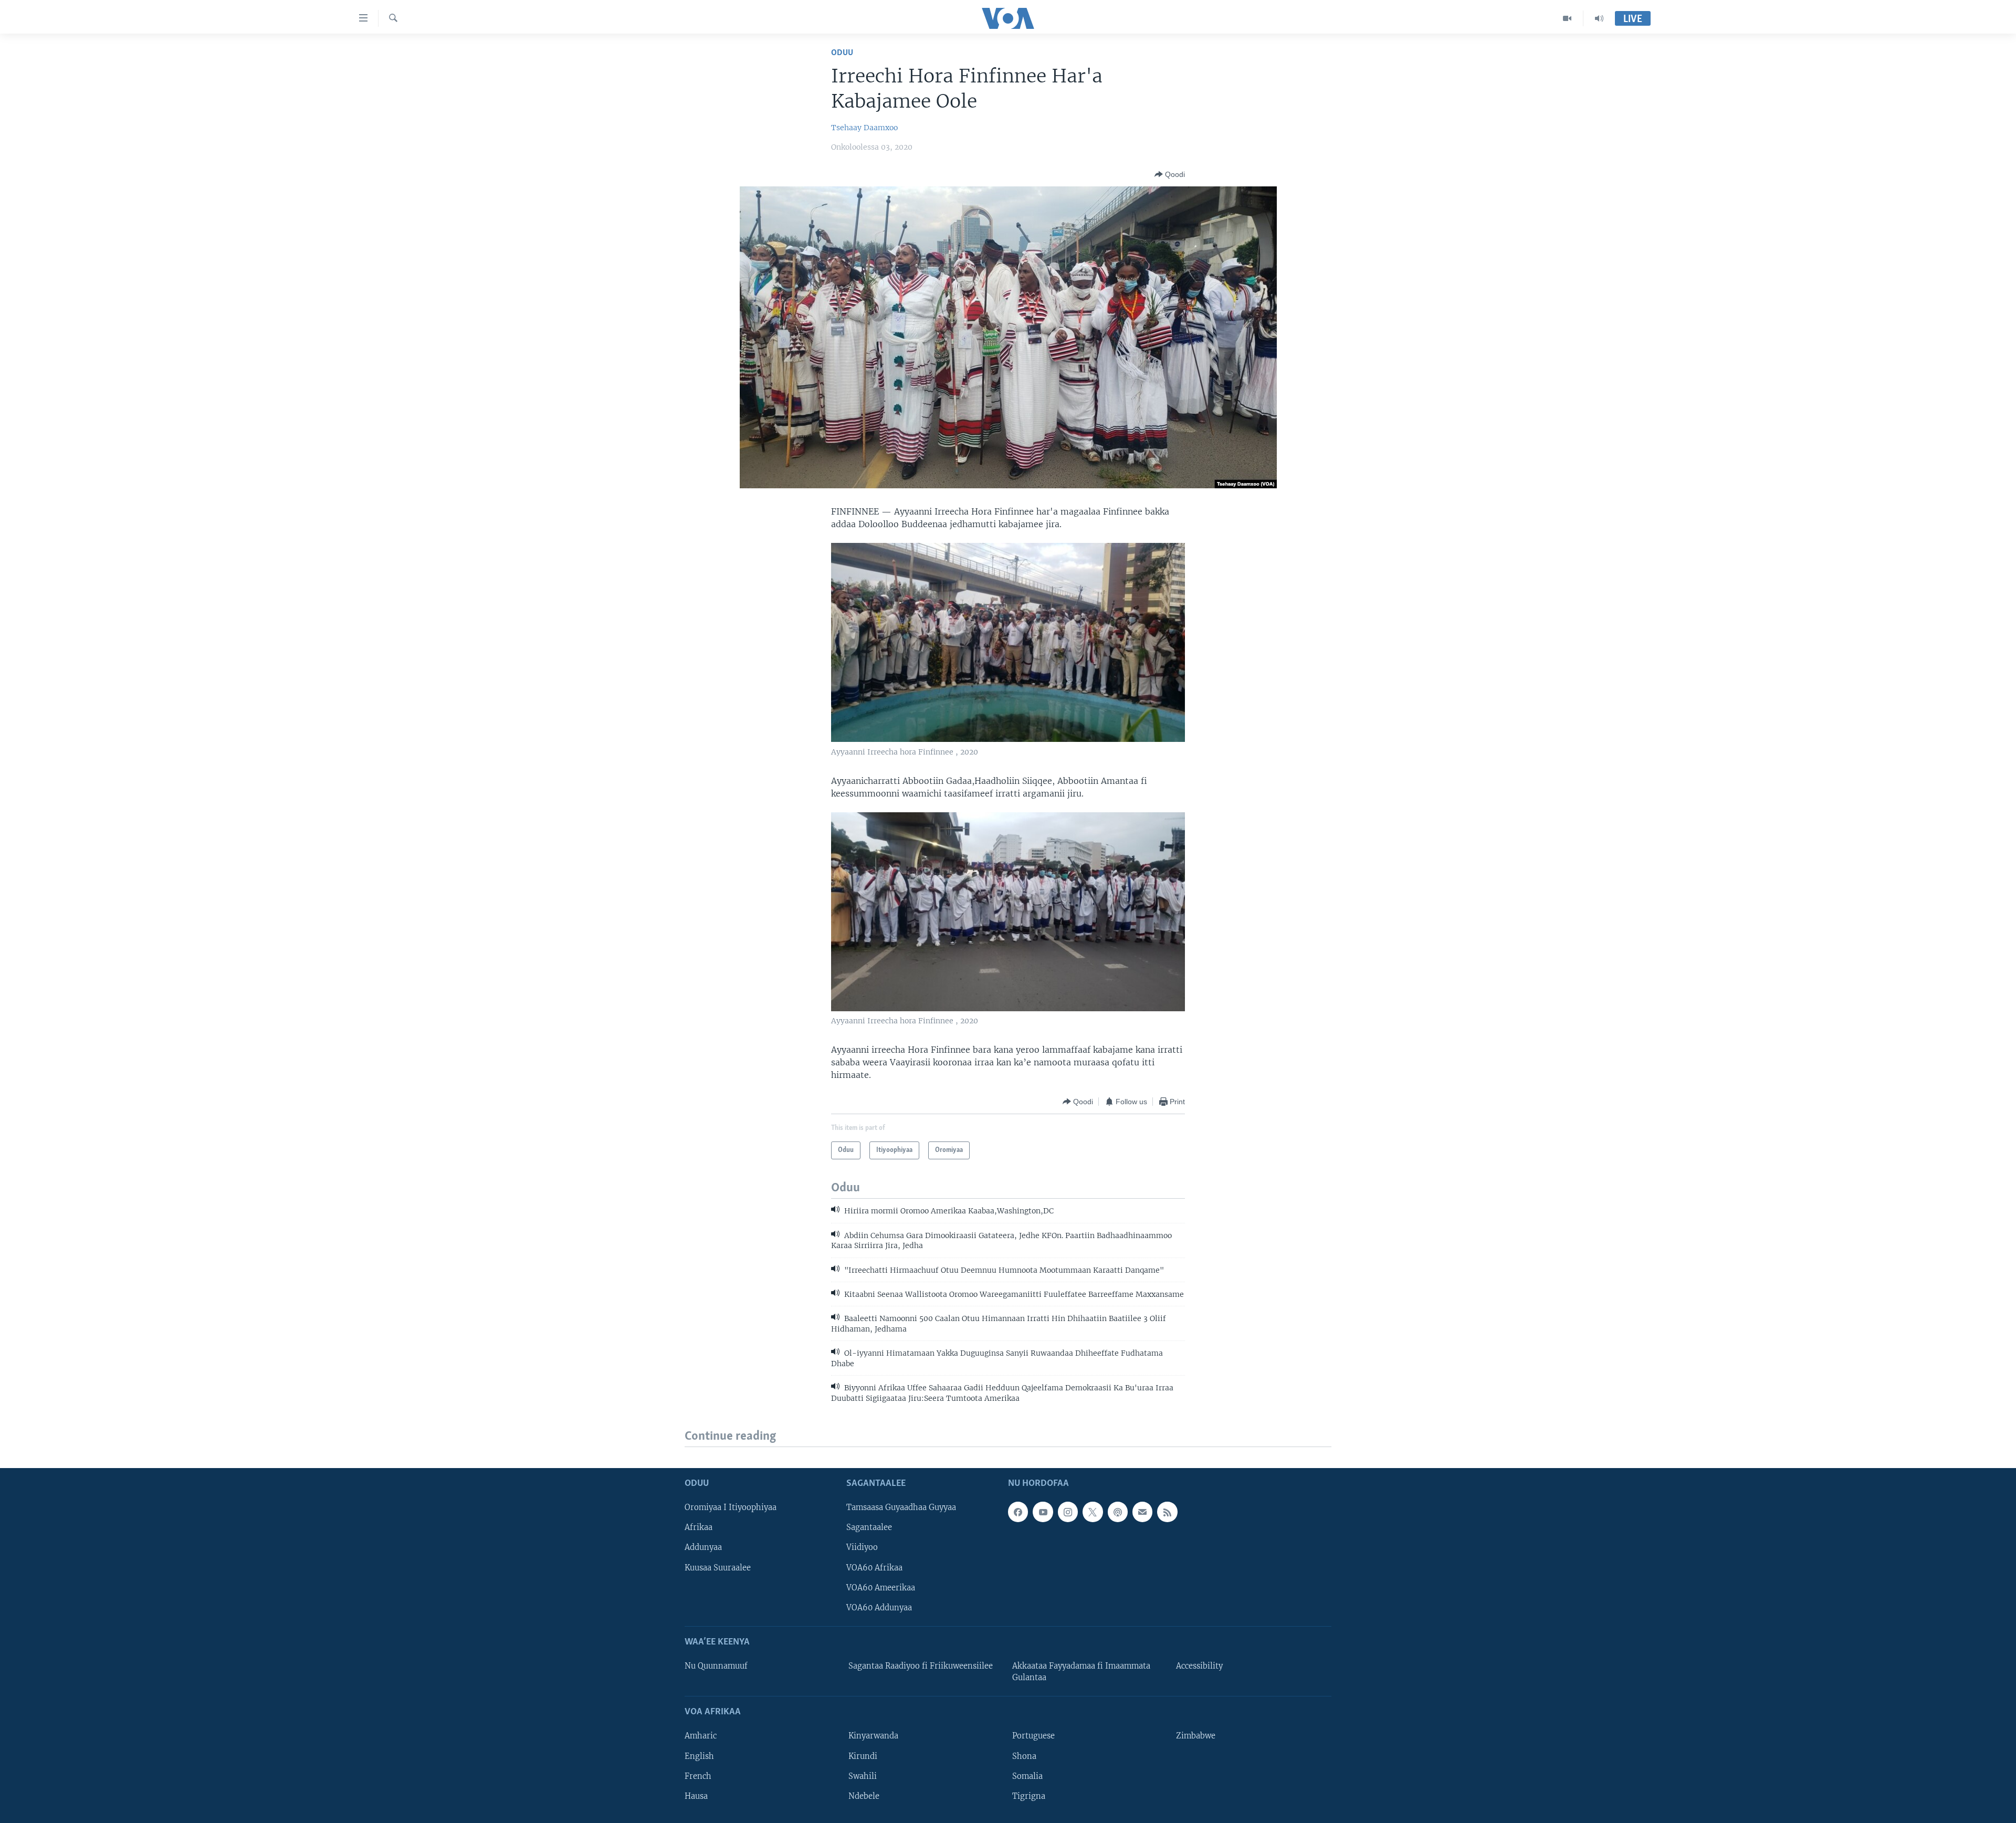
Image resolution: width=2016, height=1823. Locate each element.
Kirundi (863, 1756)
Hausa (696, 1796)
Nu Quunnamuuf (716, 1666)
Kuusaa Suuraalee (718, 1568)
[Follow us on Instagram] (1068, 1512)
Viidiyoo (862, 1548)
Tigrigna (1029, 1796)
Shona (1024, 1756)
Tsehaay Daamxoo (864, 128)
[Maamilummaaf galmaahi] (1142, 1512)
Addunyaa (703, 1548)
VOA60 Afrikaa (874, 1568)
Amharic (701, 1736)
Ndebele (864, 1796)
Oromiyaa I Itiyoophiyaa (731, 1508)
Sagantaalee (869, 1528)
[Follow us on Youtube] (1043, 1512)
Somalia (1027, 1776)
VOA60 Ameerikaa (881, 1588)
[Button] (1170, 174)
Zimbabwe (1196, 1736)
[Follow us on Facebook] (1018, 1512)
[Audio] (1599, 18)
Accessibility (1199, 1666)
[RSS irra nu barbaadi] (1167, 1512)
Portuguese (1033, 1736)
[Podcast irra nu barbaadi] (1118, 1512)
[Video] (1567, 18)
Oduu (842, 53)
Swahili (863, 1776)
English (699, 1756)
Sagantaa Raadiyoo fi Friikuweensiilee (921, 1666)
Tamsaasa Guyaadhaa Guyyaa (901, 1508)
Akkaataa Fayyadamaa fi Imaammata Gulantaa (1081, 1672)
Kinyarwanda (873, 1736)
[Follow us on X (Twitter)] (1093, 1512)
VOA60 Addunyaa (879, 1608)
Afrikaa (699, 1528)
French (698, 1776)
